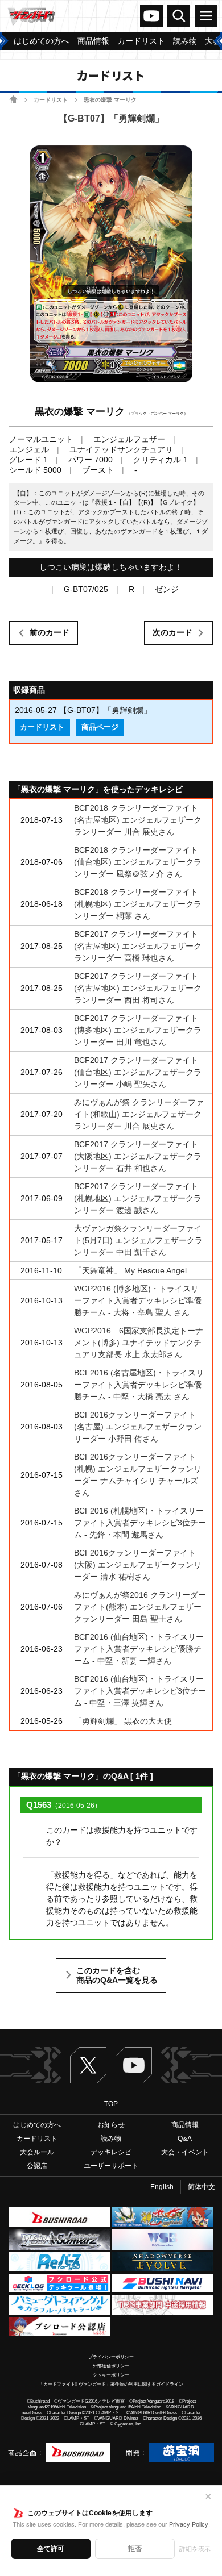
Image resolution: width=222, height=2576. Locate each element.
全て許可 (51, 2549)
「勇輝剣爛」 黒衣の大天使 (123, 1721)
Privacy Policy (189, 2524)
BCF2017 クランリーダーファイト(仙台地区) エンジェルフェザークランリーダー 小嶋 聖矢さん (138, 1072)
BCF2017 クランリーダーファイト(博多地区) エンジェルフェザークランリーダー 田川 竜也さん (138, 1030)
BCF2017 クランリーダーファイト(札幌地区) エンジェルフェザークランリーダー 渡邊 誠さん (138, 1198)
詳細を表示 (195, 2549)
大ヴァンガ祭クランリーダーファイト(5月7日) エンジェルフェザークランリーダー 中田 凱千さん (138, 1240)
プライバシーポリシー (111, 2357)
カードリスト (51, 100)
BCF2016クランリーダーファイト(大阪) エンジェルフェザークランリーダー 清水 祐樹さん (138, 1565)
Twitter (88, 2065)
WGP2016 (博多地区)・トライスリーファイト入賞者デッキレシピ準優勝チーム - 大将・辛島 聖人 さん (138, 1300)
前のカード (50, 632)
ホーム (13, 99)
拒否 (135, 2549)
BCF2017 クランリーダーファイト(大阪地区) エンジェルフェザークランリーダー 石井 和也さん (138, 1156)
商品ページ (100, 727)
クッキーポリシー (111, 2375)
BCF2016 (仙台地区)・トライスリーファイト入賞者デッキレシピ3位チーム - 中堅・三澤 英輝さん (140, 1691)
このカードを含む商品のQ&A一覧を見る (117, 1975)
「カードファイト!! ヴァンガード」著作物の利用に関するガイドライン (111, 2384)
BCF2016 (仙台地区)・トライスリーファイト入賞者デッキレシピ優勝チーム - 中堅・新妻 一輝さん (139, 1649)
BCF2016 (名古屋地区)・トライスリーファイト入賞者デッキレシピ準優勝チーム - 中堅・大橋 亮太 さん (139, 1385)
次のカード (172, 632)
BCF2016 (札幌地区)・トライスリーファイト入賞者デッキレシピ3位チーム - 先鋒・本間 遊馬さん (140, 1523)
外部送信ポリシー (111, 2366)
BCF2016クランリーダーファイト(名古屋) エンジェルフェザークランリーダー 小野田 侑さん (138, 1427)
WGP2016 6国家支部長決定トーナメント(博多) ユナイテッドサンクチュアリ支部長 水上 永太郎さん (139, 1343)
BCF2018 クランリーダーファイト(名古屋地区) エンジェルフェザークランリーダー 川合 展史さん (138, 820)
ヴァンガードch (151, 16)
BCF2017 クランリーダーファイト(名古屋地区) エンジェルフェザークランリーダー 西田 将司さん (138, 988)
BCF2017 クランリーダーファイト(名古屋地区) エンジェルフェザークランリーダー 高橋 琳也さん (138, 946)
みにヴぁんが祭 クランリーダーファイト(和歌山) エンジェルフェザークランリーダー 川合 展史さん (139, 1114)
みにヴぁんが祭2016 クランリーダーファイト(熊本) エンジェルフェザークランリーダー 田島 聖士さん (140, 1607)
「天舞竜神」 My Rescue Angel (130, 1270)
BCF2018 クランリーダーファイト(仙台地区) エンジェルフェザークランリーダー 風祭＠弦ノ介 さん (138, 862)
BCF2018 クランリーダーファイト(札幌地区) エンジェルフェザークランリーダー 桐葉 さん (138, 904)
